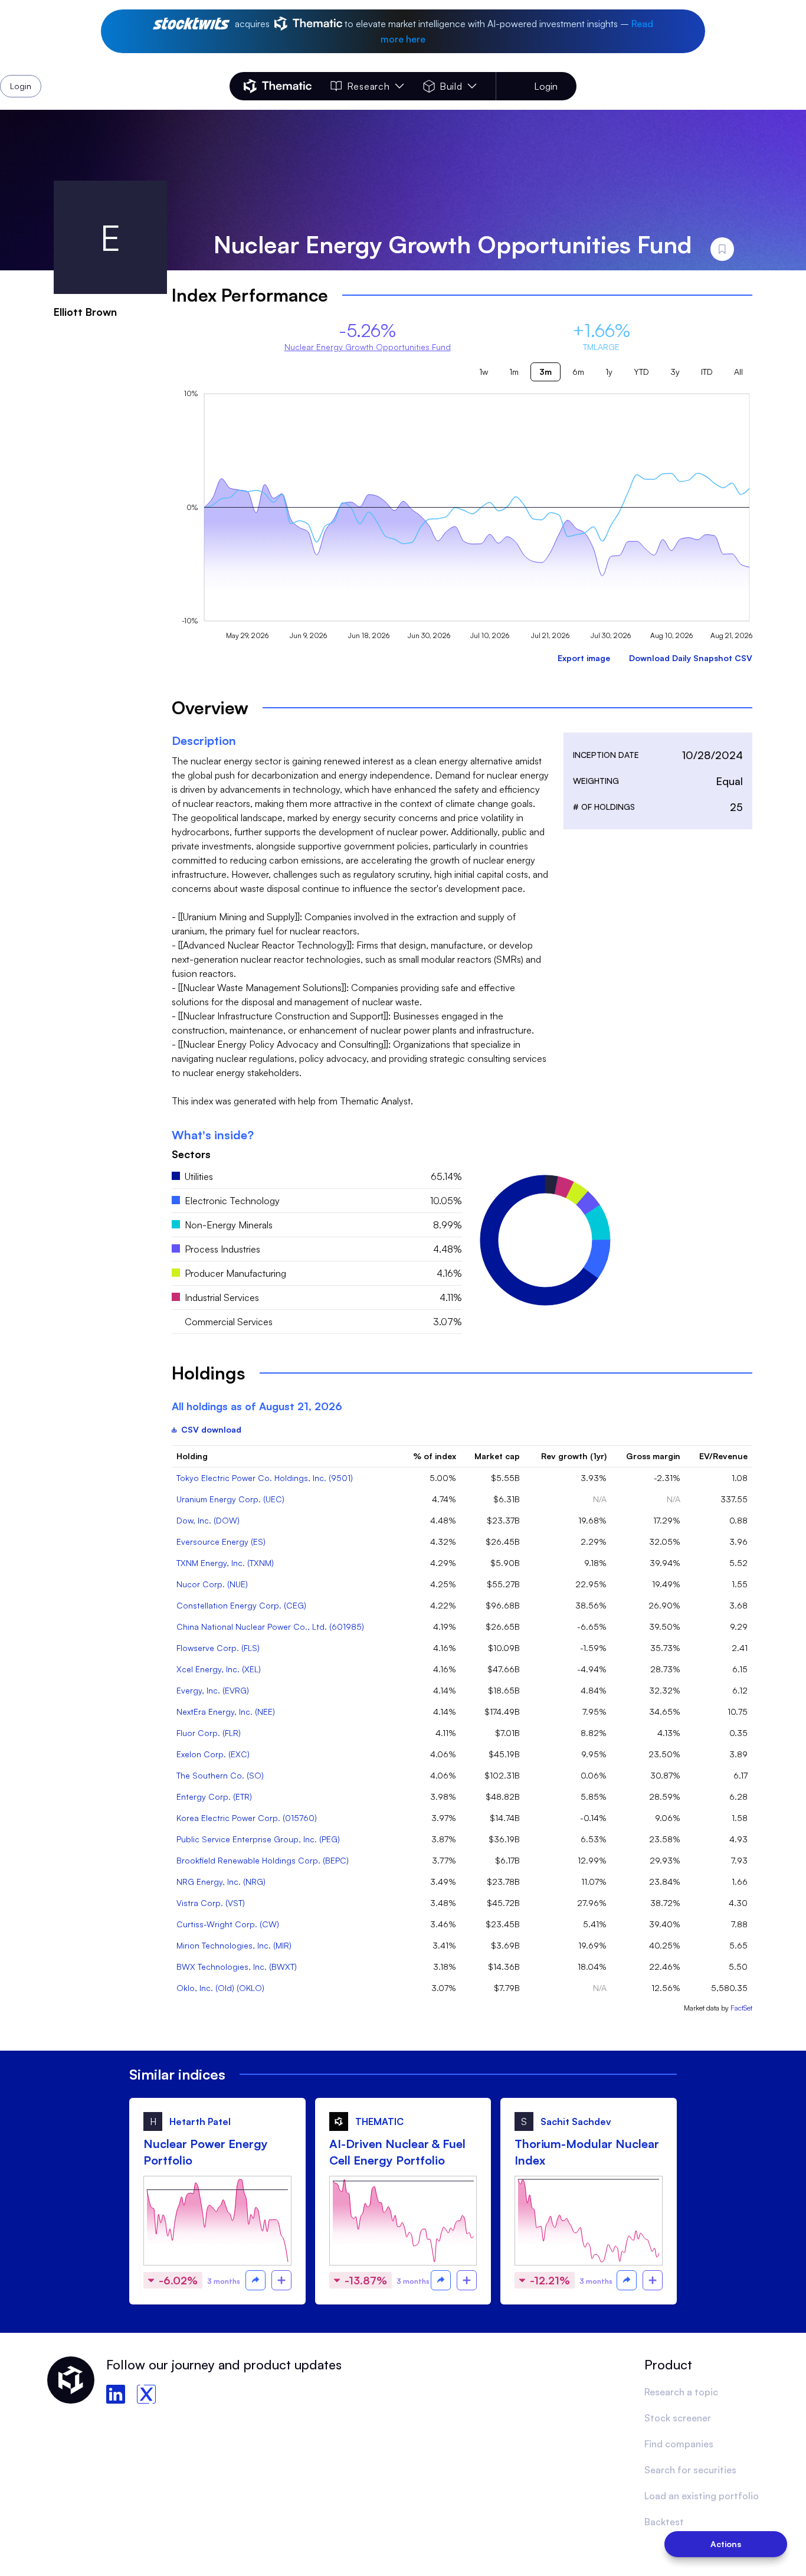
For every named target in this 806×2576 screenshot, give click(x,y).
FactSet (741, 2008)
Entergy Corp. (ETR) (214, 1797)
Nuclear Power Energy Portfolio (206, 2152)
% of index (435, 1456)
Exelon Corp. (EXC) (213, 1754)
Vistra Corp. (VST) (211, 1903)
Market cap (497, 1456)
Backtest (664, 2522)
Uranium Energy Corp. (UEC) (230, 1499)
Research (368, 86)
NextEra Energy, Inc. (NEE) (226, 1712)
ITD (707, 372)
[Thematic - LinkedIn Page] (116, 2394)
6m (578, 372)
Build (451, 86)
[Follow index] (281, 2280)
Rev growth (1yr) (574, 1456)
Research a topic (681, 2392)
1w (484, 372)
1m (514, 372)
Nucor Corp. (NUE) (212, 1584)
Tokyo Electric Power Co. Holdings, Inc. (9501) (265, 1478)
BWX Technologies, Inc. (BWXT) (237, 1967)
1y (609, 372)
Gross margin (653, 1456)
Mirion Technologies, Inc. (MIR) (234, 1945)
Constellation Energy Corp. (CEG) (241, 1605)
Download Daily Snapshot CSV (691, 658)
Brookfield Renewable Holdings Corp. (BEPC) (263, 1860)
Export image (584, 658)
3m (545, 372)
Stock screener (678, 2418)
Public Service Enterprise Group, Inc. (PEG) (258, 1839)
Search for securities (690, 2470)
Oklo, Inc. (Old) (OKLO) (220, 1988)
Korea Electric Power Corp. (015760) (247, 1818)
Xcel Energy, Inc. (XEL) (219, 1669)
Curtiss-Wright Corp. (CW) (228, 1924)
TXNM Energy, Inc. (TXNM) (225, 1563)
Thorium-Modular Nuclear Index (587, 2152)
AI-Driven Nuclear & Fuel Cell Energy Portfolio (397, 2152)
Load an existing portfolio (702, 2496)
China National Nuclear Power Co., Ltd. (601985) (270, 1627)
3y (675, 372)
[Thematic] (278, 86)
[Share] (255, 2280)
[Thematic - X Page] (146, 2394)
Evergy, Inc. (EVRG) (213, 1690)
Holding (192, 1456)
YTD (641, 372)
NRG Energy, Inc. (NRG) (221, 1882)
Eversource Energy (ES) (221, 1542)
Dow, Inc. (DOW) (208, 1520)
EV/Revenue (723, 1456)
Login (546, 86)
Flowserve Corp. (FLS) (218, 1648)
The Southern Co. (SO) (220, 1775)
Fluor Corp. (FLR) (209, 1733)
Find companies (679, 2444)
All (738, 372)
